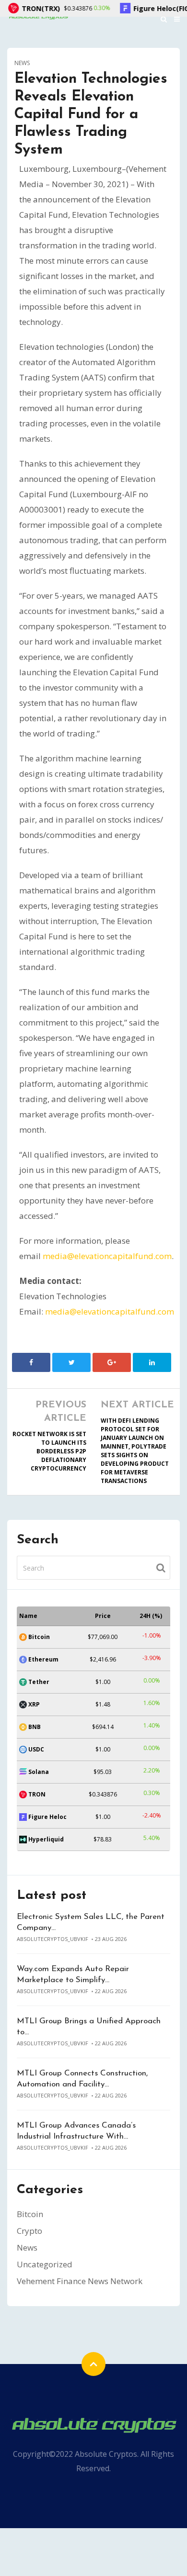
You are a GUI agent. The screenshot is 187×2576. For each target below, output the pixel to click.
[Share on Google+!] (112, 1362)
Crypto (29, 2231)
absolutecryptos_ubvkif (53, 1939)
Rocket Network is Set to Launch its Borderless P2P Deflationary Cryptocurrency (49, 1451)
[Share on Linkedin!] (152, 1362)
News (22, 63)
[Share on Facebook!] (31, 1362)
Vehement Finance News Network (80, 2281)
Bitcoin (30, 2214)
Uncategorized (45, 2264)
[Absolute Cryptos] (93, 2424)
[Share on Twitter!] (71, 1362)
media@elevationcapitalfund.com (107, 1256)
